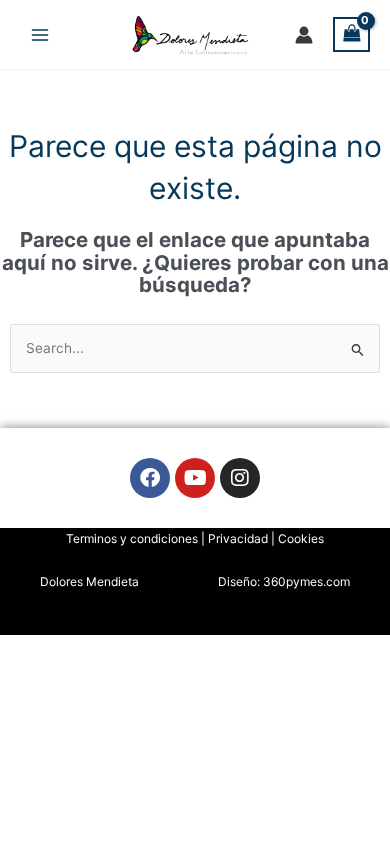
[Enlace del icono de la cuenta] (304, 35)
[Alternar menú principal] (39, 34)
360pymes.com (306, 581)
